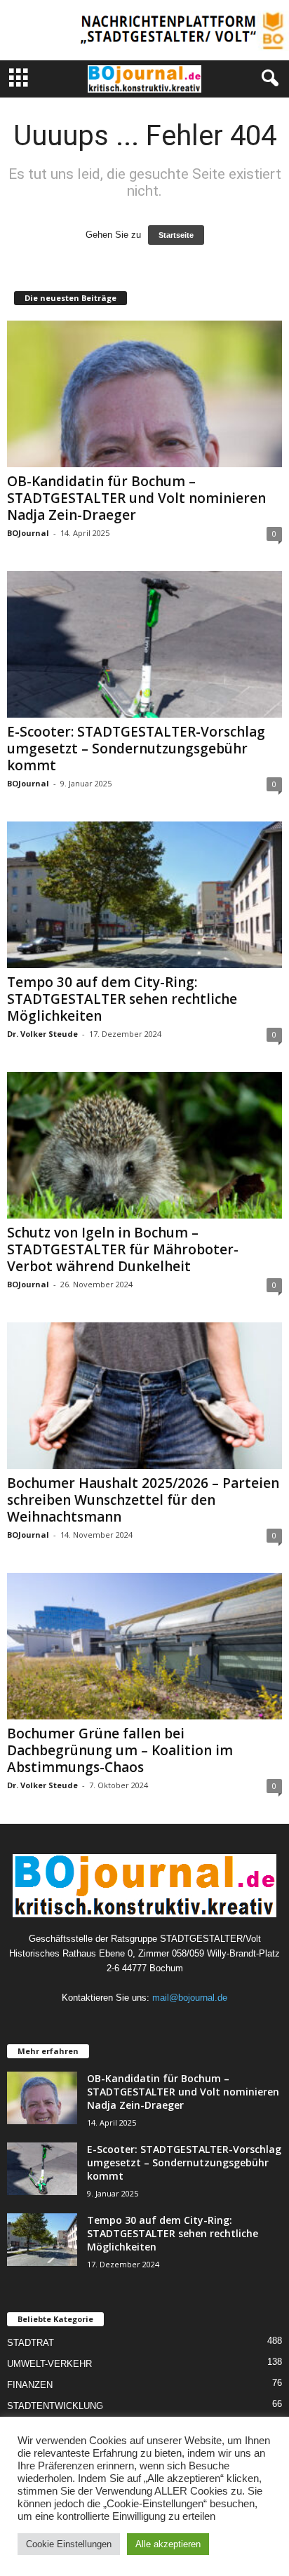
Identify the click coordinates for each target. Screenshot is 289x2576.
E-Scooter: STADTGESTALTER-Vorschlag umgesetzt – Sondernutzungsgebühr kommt (136, 749)
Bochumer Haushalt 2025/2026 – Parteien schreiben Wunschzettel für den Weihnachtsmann (143, 1500)
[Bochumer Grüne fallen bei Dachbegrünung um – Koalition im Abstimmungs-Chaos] (144, 1646)
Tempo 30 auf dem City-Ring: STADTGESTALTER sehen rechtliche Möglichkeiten (122, 999)
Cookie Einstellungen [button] (69, 2544)
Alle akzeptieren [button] (168, 2544)
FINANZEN (30, 2385)
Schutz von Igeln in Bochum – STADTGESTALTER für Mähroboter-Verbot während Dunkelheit (123, 1249)
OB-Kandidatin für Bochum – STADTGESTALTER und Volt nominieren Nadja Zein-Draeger (136, 498)
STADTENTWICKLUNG (55, 2406)
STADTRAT (31, 2343)
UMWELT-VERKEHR (49, 2364)
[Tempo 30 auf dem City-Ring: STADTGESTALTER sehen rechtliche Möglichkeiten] (144, 895)
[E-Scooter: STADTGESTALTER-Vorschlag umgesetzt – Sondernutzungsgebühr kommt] (144, 644)
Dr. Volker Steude (42, 1034)
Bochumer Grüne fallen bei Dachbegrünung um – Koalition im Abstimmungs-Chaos (120, 1750)
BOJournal (28, 533)
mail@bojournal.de (190, 1998)
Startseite (176, 235)
